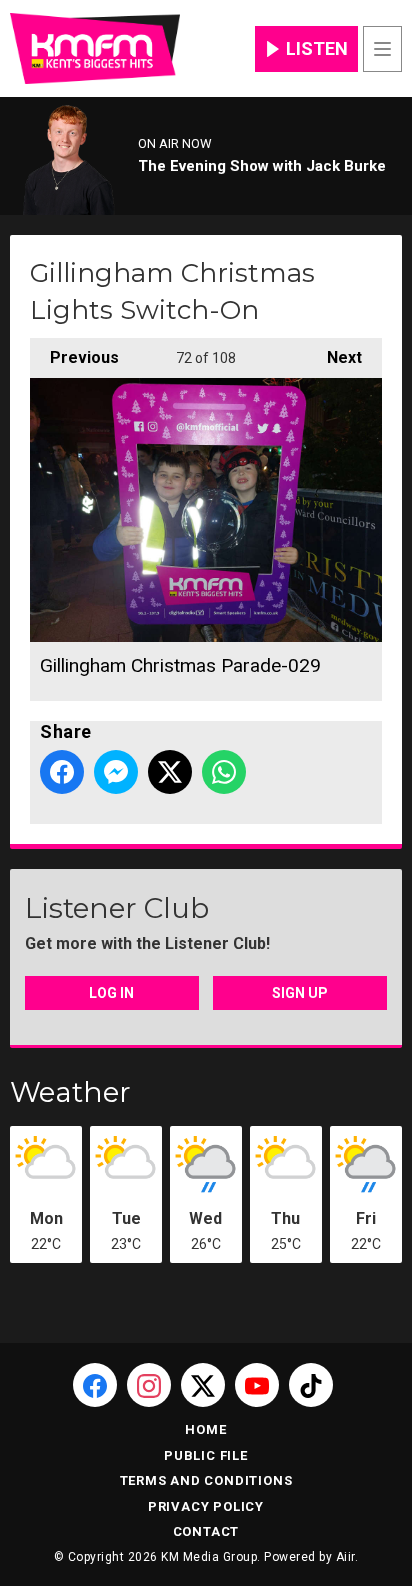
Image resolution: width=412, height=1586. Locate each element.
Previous (74, 357)
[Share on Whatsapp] (224, 772)
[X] (203, 1385)
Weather (70, 1092)
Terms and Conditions (206, 1480)
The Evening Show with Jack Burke (262, 166)
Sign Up (300, 993)
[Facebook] (95, 1385)
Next (334, 357)
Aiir (345, 1557)
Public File (206, 1455)
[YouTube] (257, 1385)
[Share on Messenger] (116, 772)
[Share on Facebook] (62, 772)
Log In (111, 993)
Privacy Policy (206, 1506)
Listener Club (117, 908)
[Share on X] (170, 772)
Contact (206, 1531)
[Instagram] (149, 1385)
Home (205, 1429)
